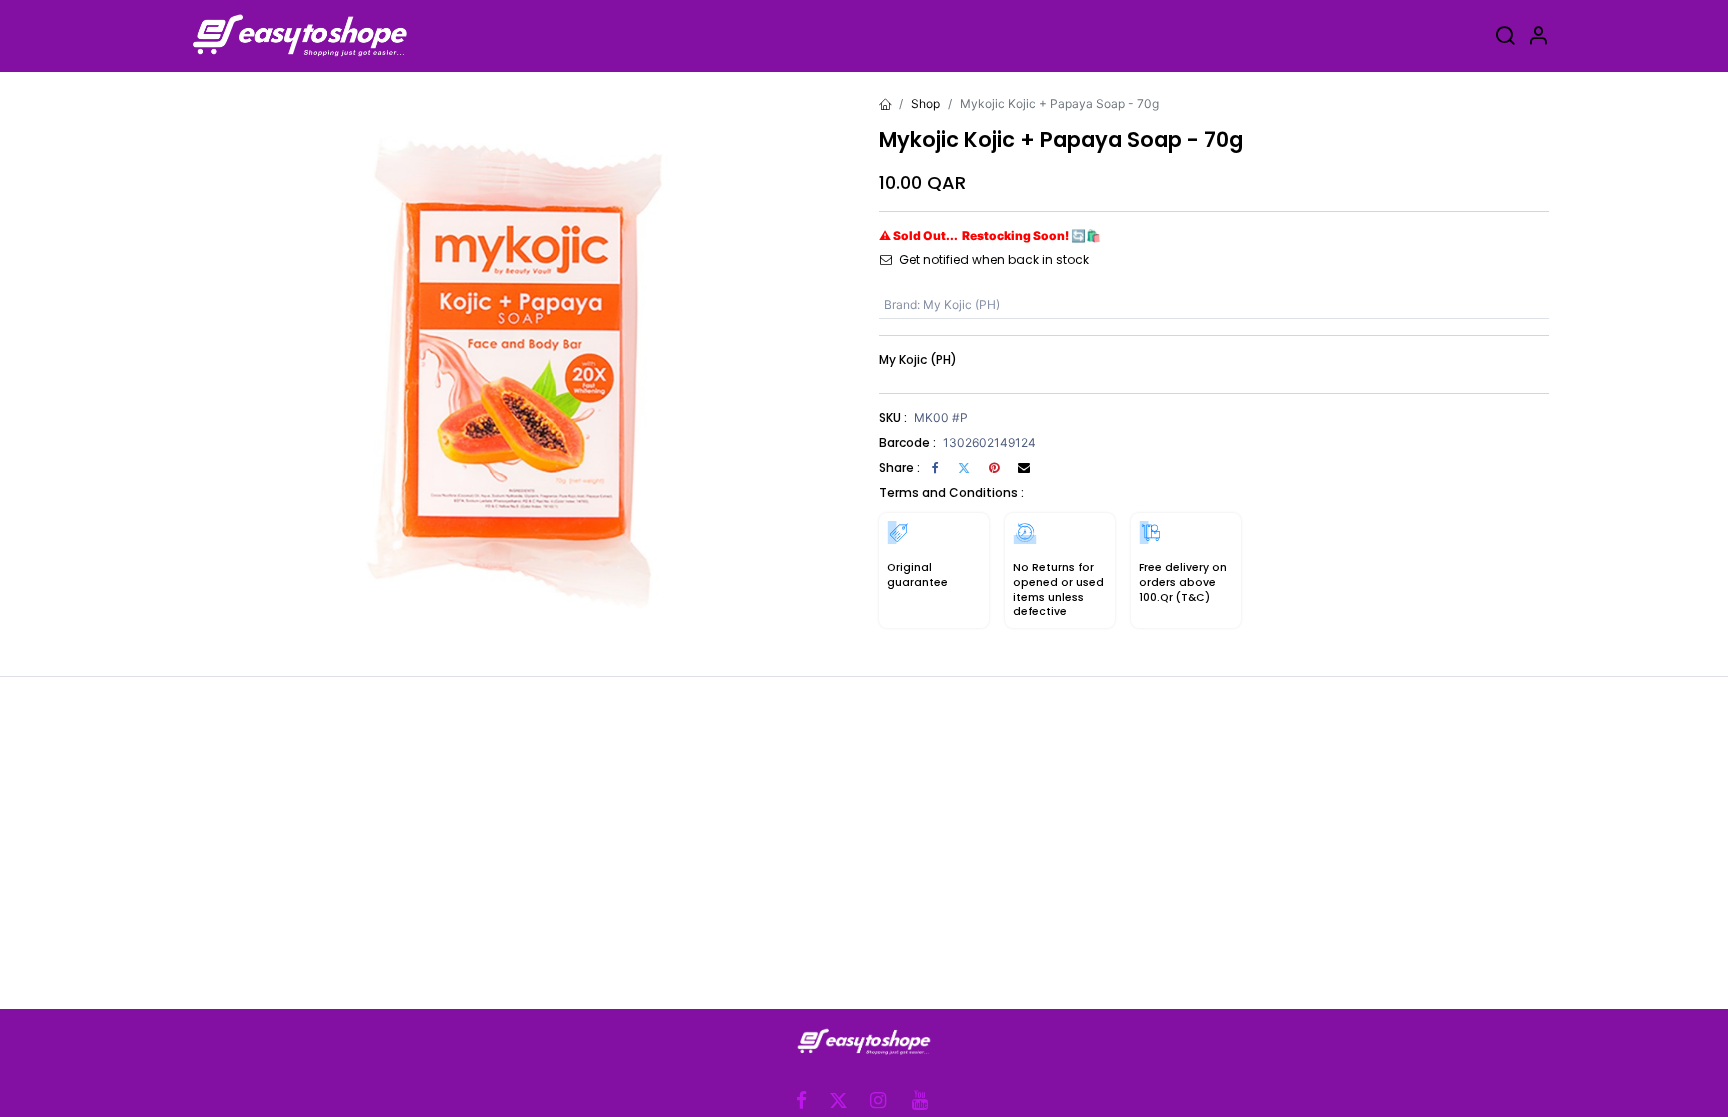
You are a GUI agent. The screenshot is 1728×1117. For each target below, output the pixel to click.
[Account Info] (1538, 38)
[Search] (1505, 38)
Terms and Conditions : (951, 492)
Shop (925, 103)
